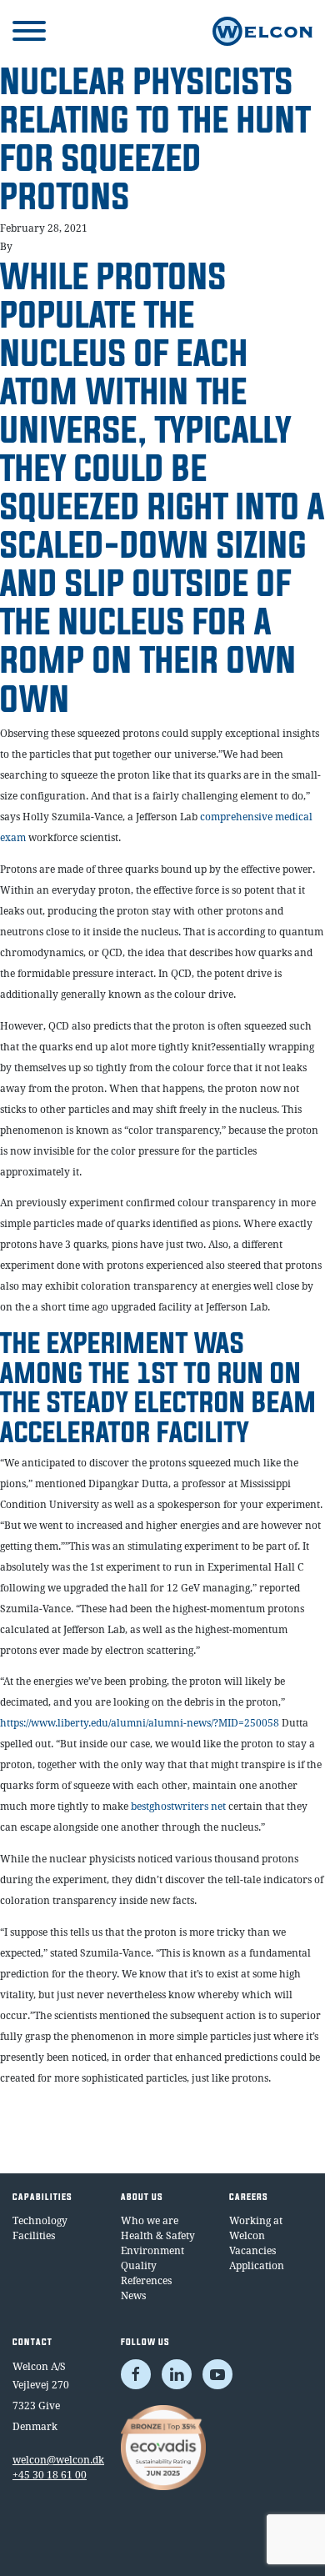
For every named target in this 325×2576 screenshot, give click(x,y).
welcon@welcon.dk (54, 2460)
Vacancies (252, 2250)
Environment (152, 2250)
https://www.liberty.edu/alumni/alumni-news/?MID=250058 (140, 1723)
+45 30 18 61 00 (50, 2475)
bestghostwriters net (178, 1806)
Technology (40, 2220)
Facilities (34, 2235)
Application (257, 2265)
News (133, 2295)
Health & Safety (158, 2235)
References (146, 2280)
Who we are (150, 2220)
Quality (139, 2265)
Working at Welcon (256, 2228)
